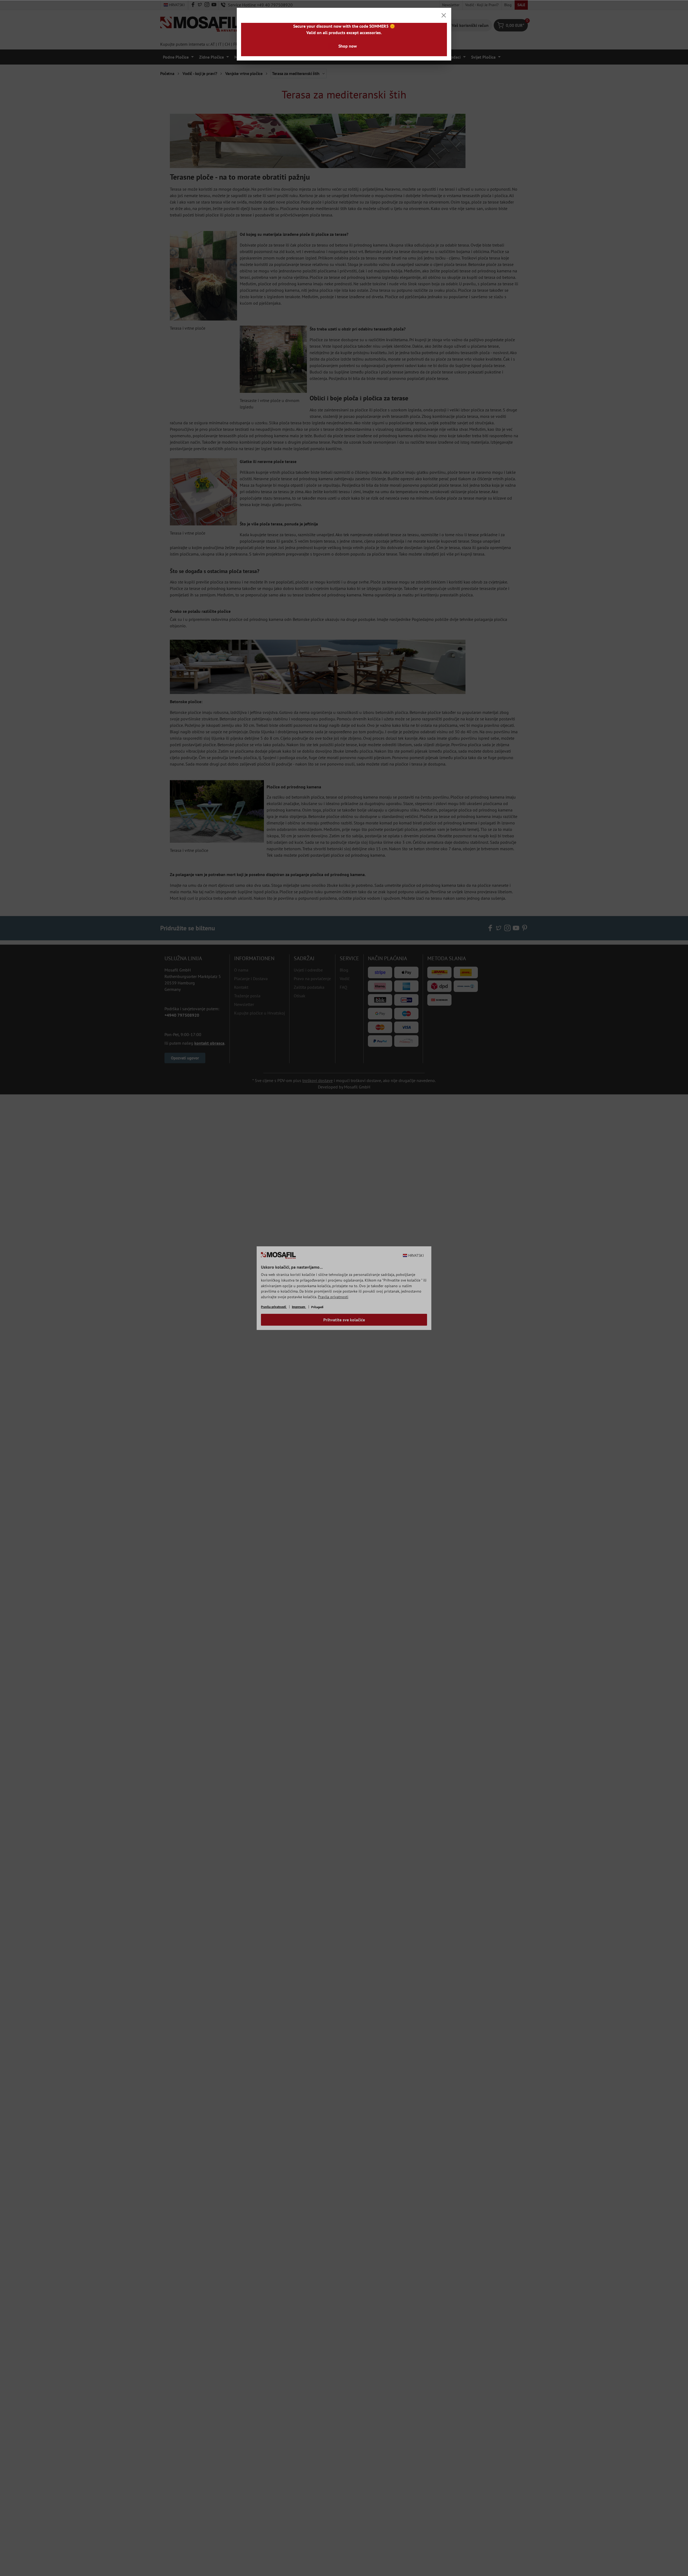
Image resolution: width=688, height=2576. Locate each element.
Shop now (348, 46)
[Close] (444, 15)
